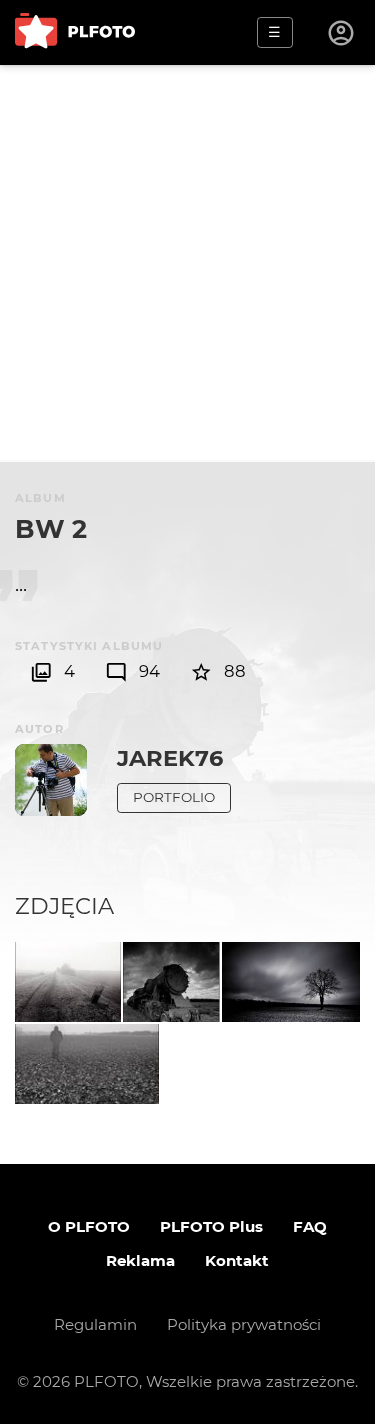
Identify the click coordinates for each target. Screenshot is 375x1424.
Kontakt (237, 1260)
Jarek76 (170, 758)
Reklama (140, 1260)
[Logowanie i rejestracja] (342, 33)
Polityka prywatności (244, 1324)
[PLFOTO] (75, 32)
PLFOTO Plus (211, 1226)
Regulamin (95, 1324)
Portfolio (174, 797)
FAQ (310, 1226)
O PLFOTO (89, 1226)
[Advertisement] (187, 262)
